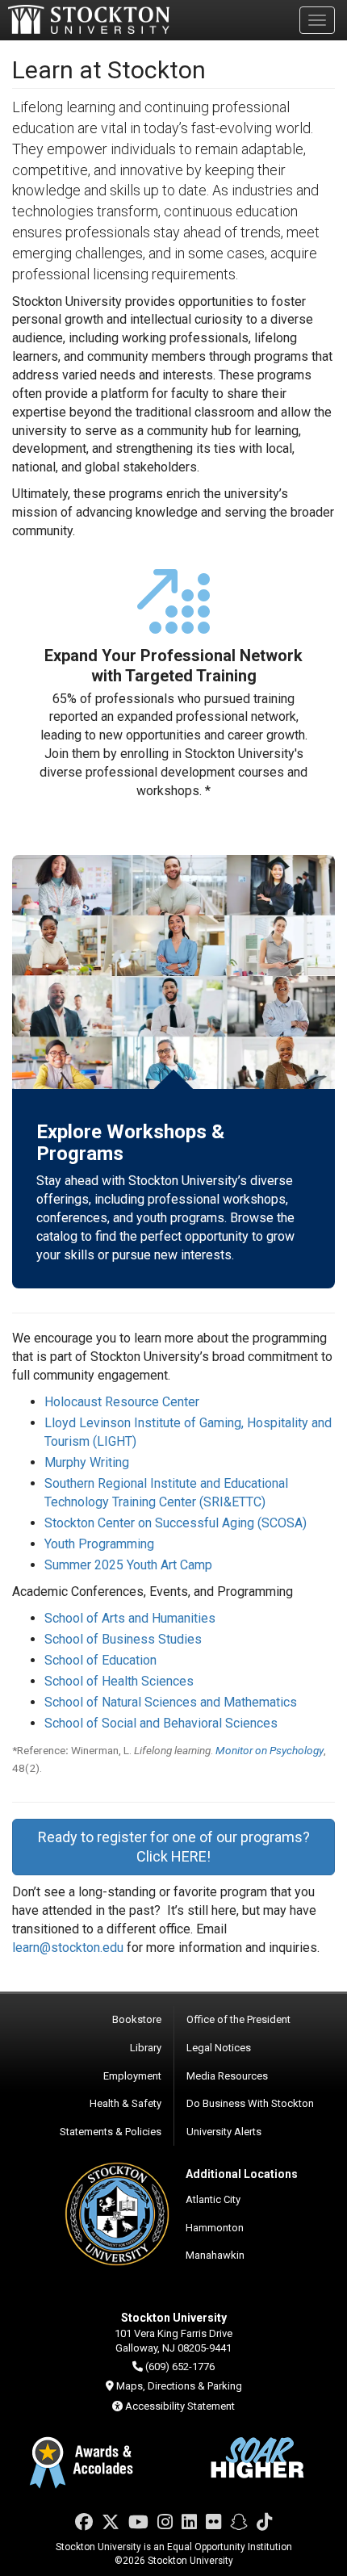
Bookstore (137, 2019)
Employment (132, 2076)
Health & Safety (125, 2103)
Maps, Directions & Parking (179, 2386)
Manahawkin (215, 2255)
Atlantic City (213, 2199)
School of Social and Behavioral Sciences (161, 1723)
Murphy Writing (87, 1462)
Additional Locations (242, 2174)
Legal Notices (219, 2048)
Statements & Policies (111, 2132)
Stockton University (89, 19)
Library (146, 2048)
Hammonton (215, 2228)
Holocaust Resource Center (122, 1402)
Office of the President (238, 2019)
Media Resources (227, 2076)
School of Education (100, 1660)
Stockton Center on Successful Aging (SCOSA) (176, 1523)
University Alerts (224, 2132)
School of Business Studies (123, 1639)
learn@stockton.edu (68, 1948)
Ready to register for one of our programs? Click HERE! (174, 1847)
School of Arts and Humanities (130, 1618)
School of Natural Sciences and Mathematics (171, 1702)
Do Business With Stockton (250, 2103)
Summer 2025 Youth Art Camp (128, 1565)
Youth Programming (99, 1544)
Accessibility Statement (180, 2406)
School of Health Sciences (119, 1681)
